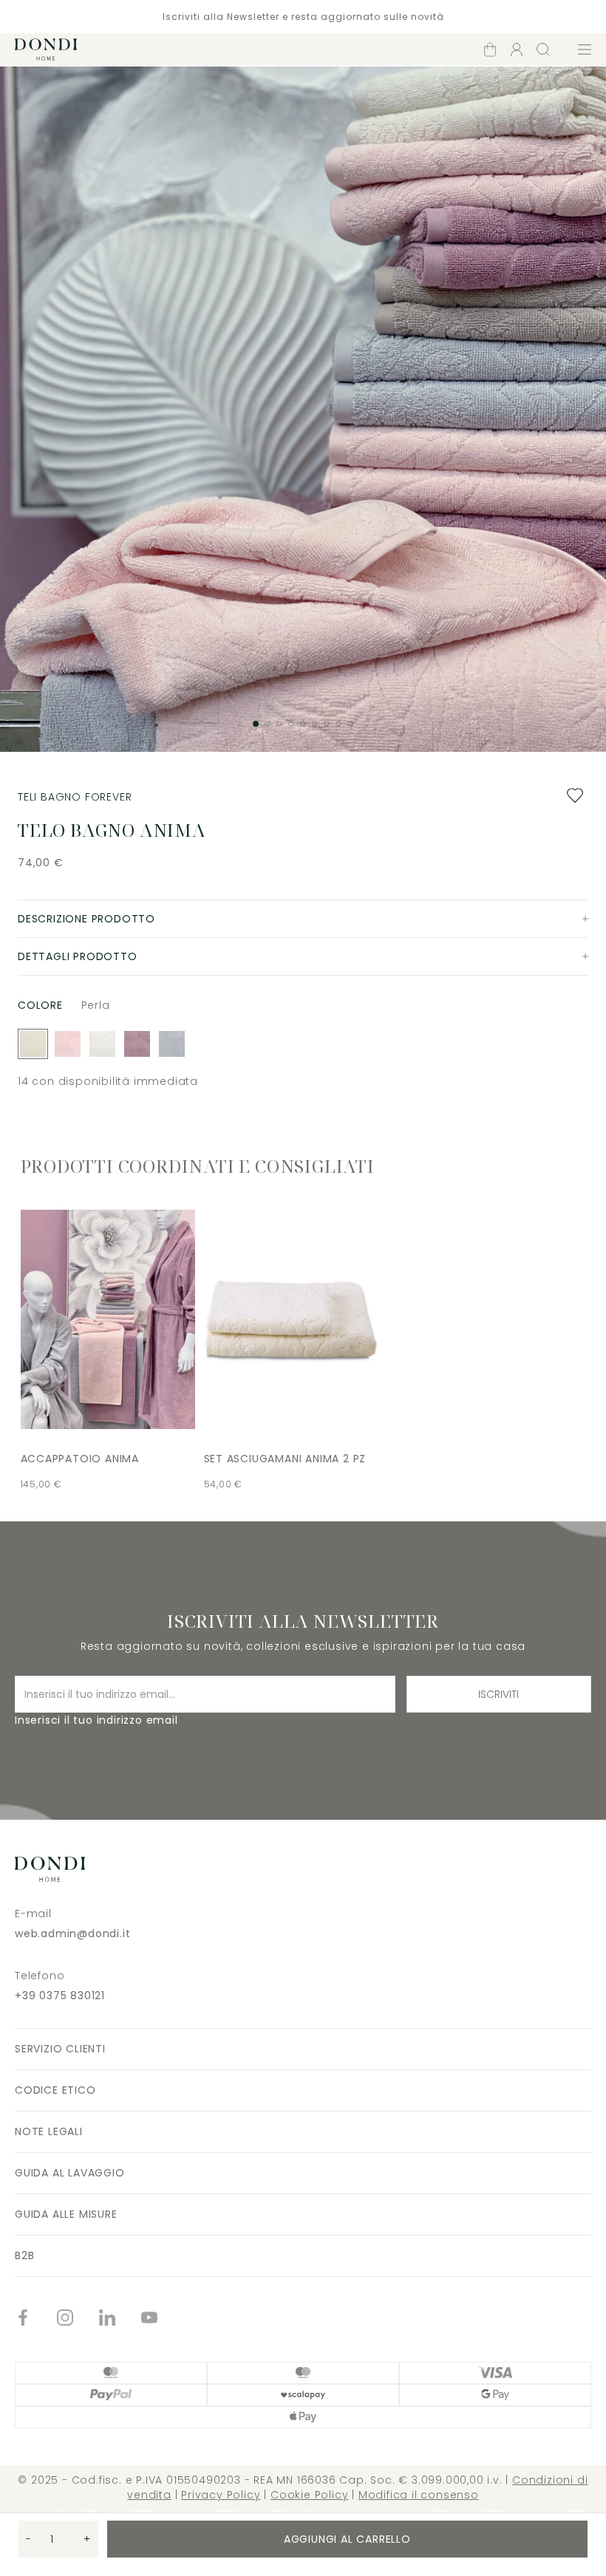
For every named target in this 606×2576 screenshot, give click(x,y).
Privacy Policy (221, 2495)
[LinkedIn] (120, 2319)
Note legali (49, 2131)
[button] (256, 724)
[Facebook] (36, 2319)
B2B (24, 2255)
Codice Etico (55, 2090)
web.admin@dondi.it (72, 1933)
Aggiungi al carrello (347, 2539)
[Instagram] (78, 2319)
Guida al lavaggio (70, 2173)
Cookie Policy (309, 2495)
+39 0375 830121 (60, 1996)
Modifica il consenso (419, 2495)
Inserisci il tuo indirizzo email (96, 1720)
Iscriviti (498, 1694)
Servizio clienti (60, 2049)
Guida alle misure (66, 2214)
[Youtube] (162, 2319)
